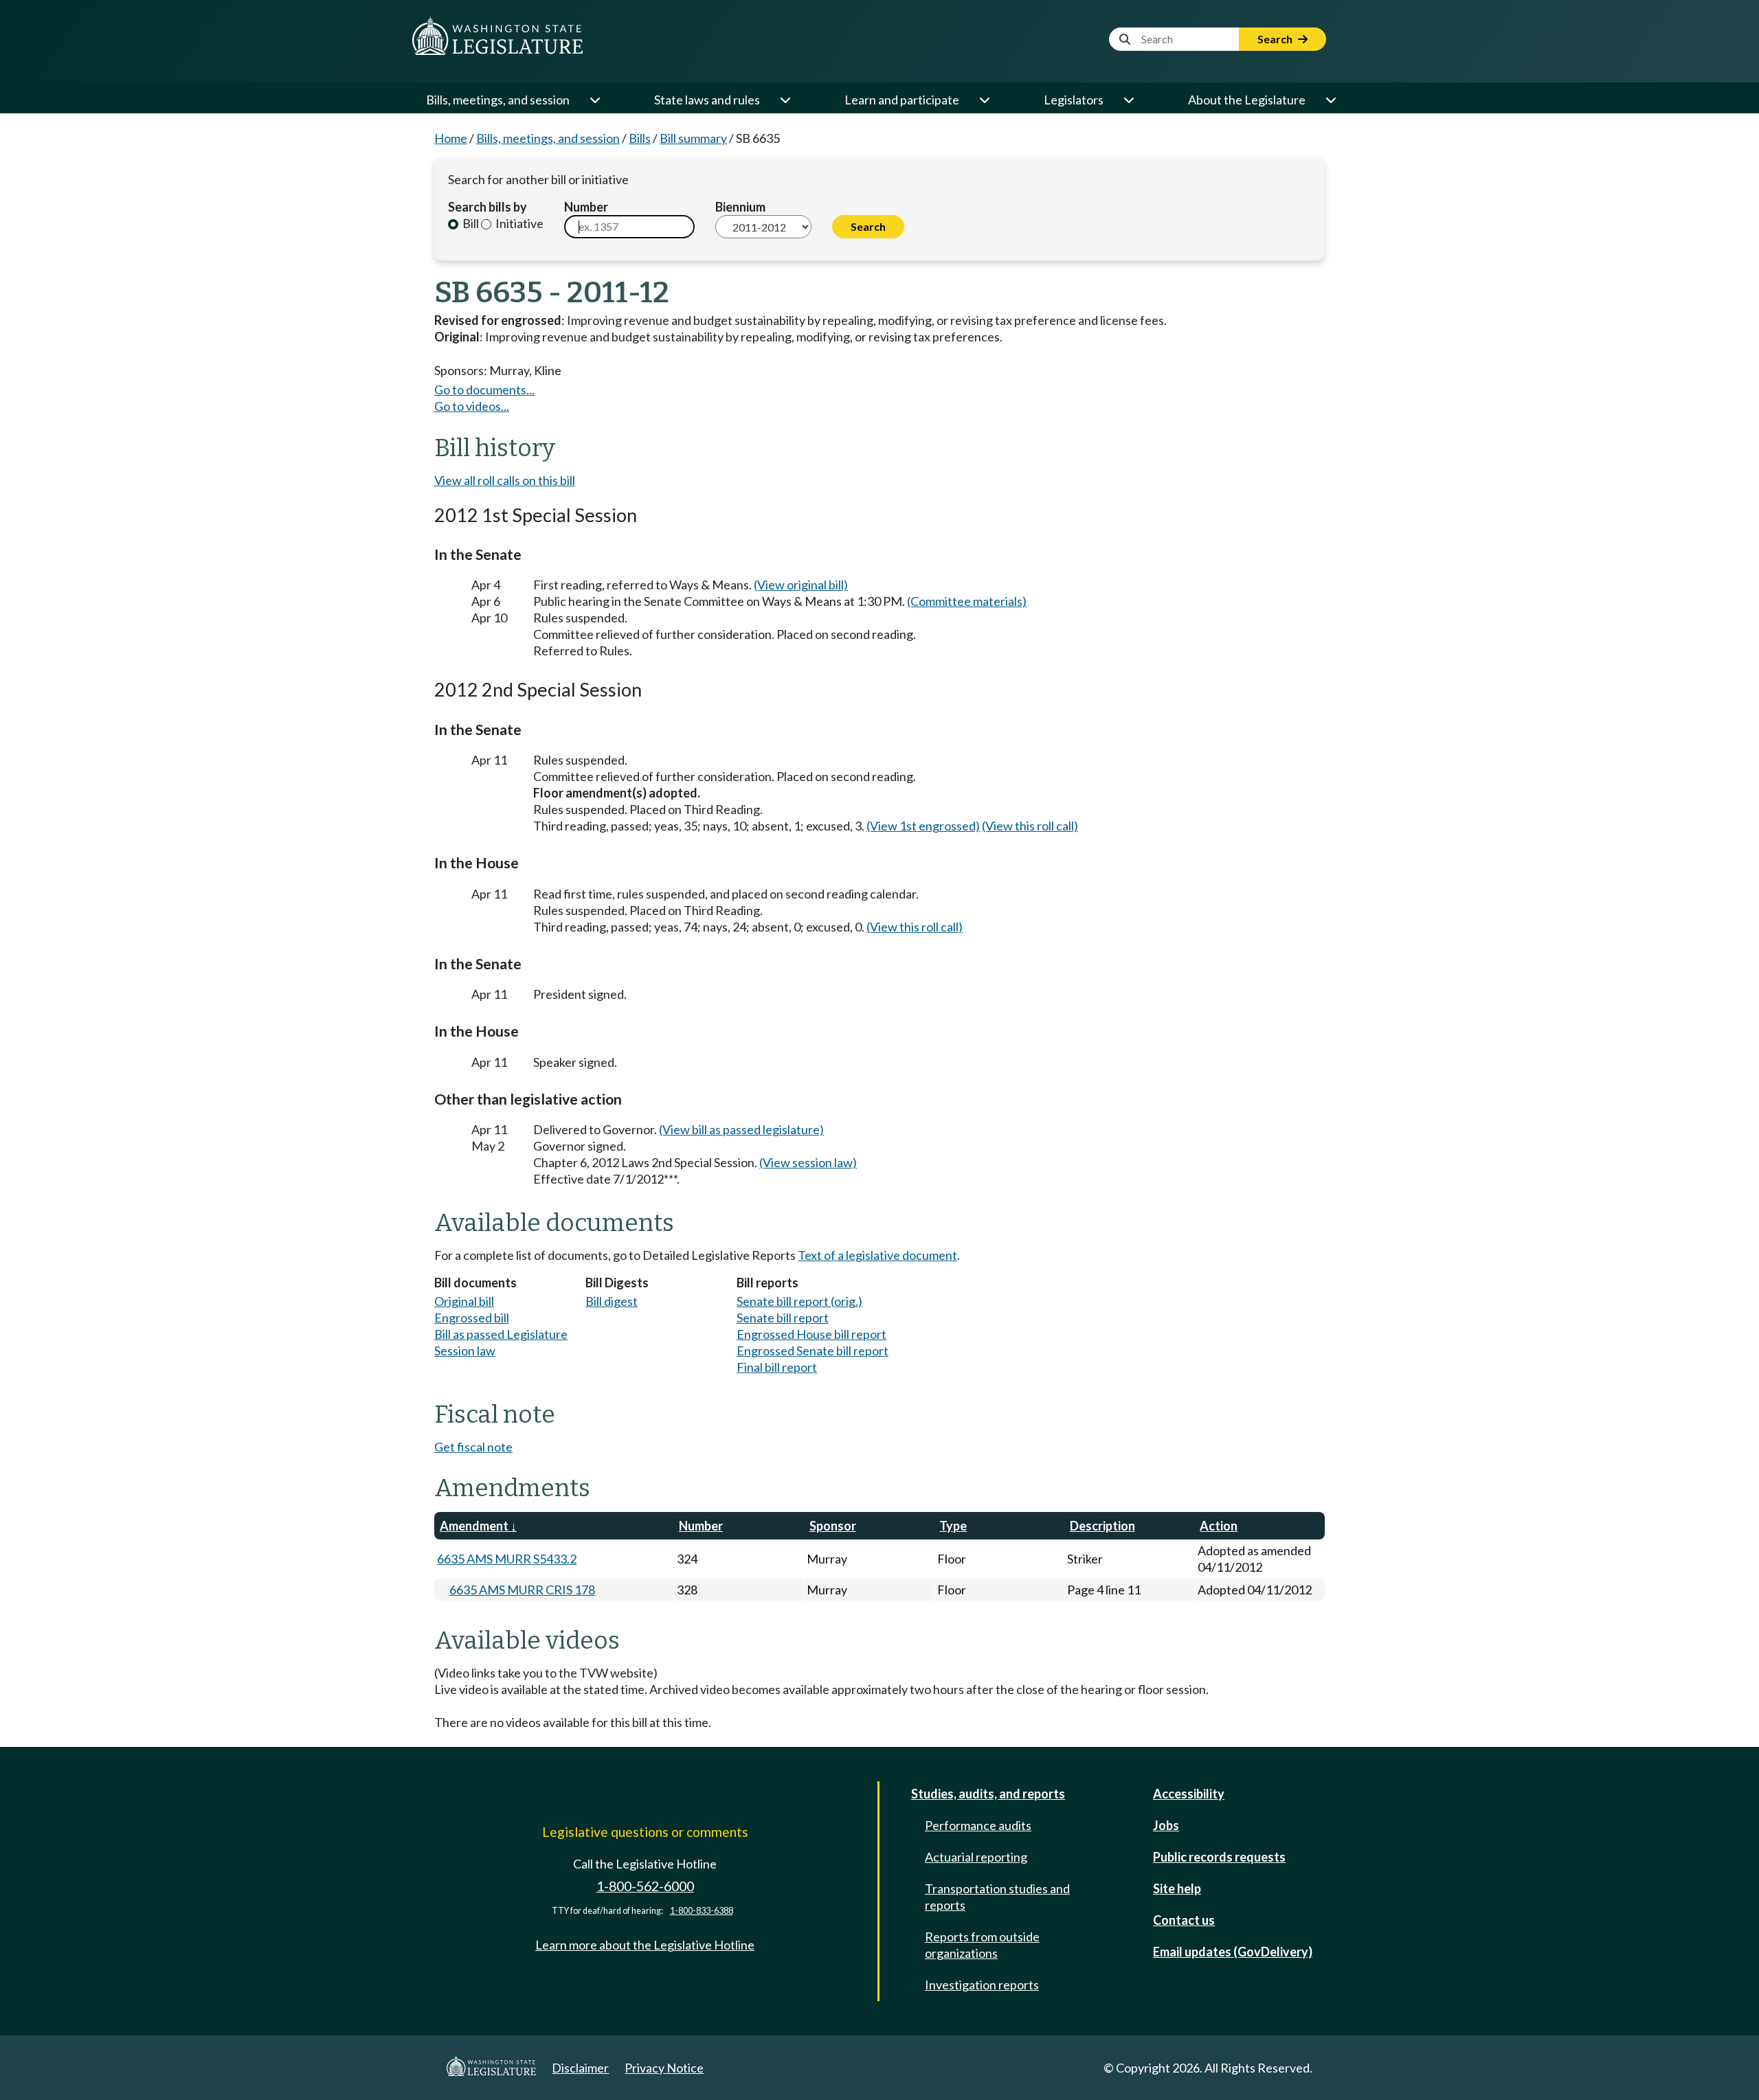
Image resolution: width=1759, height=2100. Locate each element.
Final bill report (777, 1367)
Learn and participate (902, 100)
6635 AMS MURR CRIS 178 (522, 1590)
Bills (640, 138)
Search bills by (488, 207)
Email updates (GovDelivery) (1233, 1952)
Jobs (1166, 1825)
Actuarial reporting (976, 1857)
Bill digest (612, 1301)
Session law (465, 1351)
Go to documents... (484, 389)
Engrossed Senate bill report (813, 1351)
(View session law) (808, 1162)
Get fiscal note (473, 1447)
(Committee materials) (967, 601)
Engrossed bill (472, 1318)
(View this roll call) (1030, 826)
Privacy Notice (664, 2068)
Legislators (1074, 100)
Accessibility (1189, 1794)
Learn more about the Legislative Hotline (645, 1945)
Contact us (1184, 1920)
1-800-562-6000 (645, 1886)
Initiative (518, 223)
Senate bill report (783, 1318)
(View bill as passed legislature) (741, 1129)
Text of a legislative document (877, 1255)
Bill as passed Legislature (501, 1334)
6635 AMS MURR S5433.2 (507, 1559)
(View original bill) (801, 585)
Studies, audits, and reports (988, 1794)
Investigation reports (982, 1985)
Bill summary (693, 138)
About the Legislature (1247, 100)
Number (586, 207)
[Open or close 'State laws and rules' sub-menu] (785, 100)
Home (451, 138)
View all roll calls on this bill (505, 480)
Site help (1177, 1888)
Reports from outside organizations (982, 1945)
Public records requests (1219, 1857)
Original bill (464, 1301)
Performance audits (978, 1825)
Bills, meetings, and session (498, 100)
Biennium (740, 207)
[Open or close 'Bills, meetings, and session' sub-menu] (594, 100)
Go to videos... (472, 406)
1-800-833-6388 (702, 1911)
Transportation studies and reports (997, 1897)
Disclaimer (580, 2068)
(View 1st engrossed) (923, 826)
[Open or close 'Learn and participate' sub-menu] (984, 100)
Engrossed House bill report (811, 1334)
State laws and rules (707, 100)
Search (1276, 39)
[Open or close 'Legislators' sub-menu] (1128, 100)
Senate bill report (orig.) (799, 1301)
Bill (470, 223)
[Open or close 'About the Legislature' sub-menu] (1330, 100)
